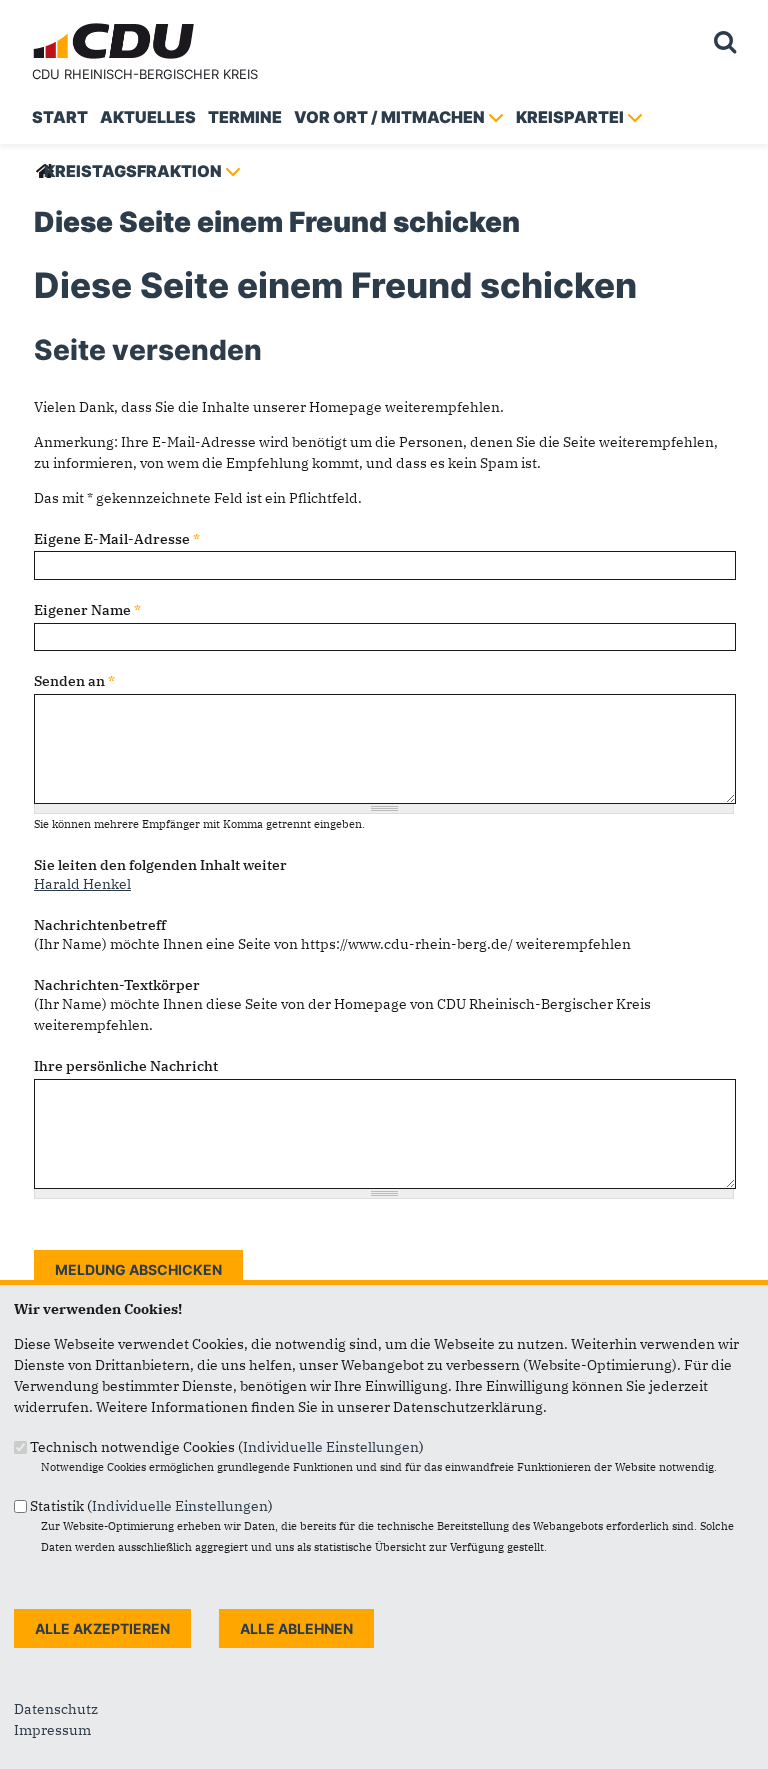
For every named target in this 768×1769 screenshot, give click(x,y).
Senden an (74, 681)
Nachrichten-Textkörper (117, 985)
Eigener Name (87, 610)
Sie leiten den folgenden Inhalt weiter (160, 865)
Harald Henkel (82, 884)
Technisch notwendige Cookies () (227, 1447)
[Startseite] (116, 26)
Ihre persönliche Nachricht (126, 1066)
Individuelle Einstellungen (331, 1447)
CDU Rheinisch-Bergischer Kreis (145, 74)
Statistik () (151, 1506)
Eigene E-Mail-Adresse (117, 539)
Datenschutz (56, 1709)
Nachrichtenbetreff (100, 925)
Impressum (52, 1730)
